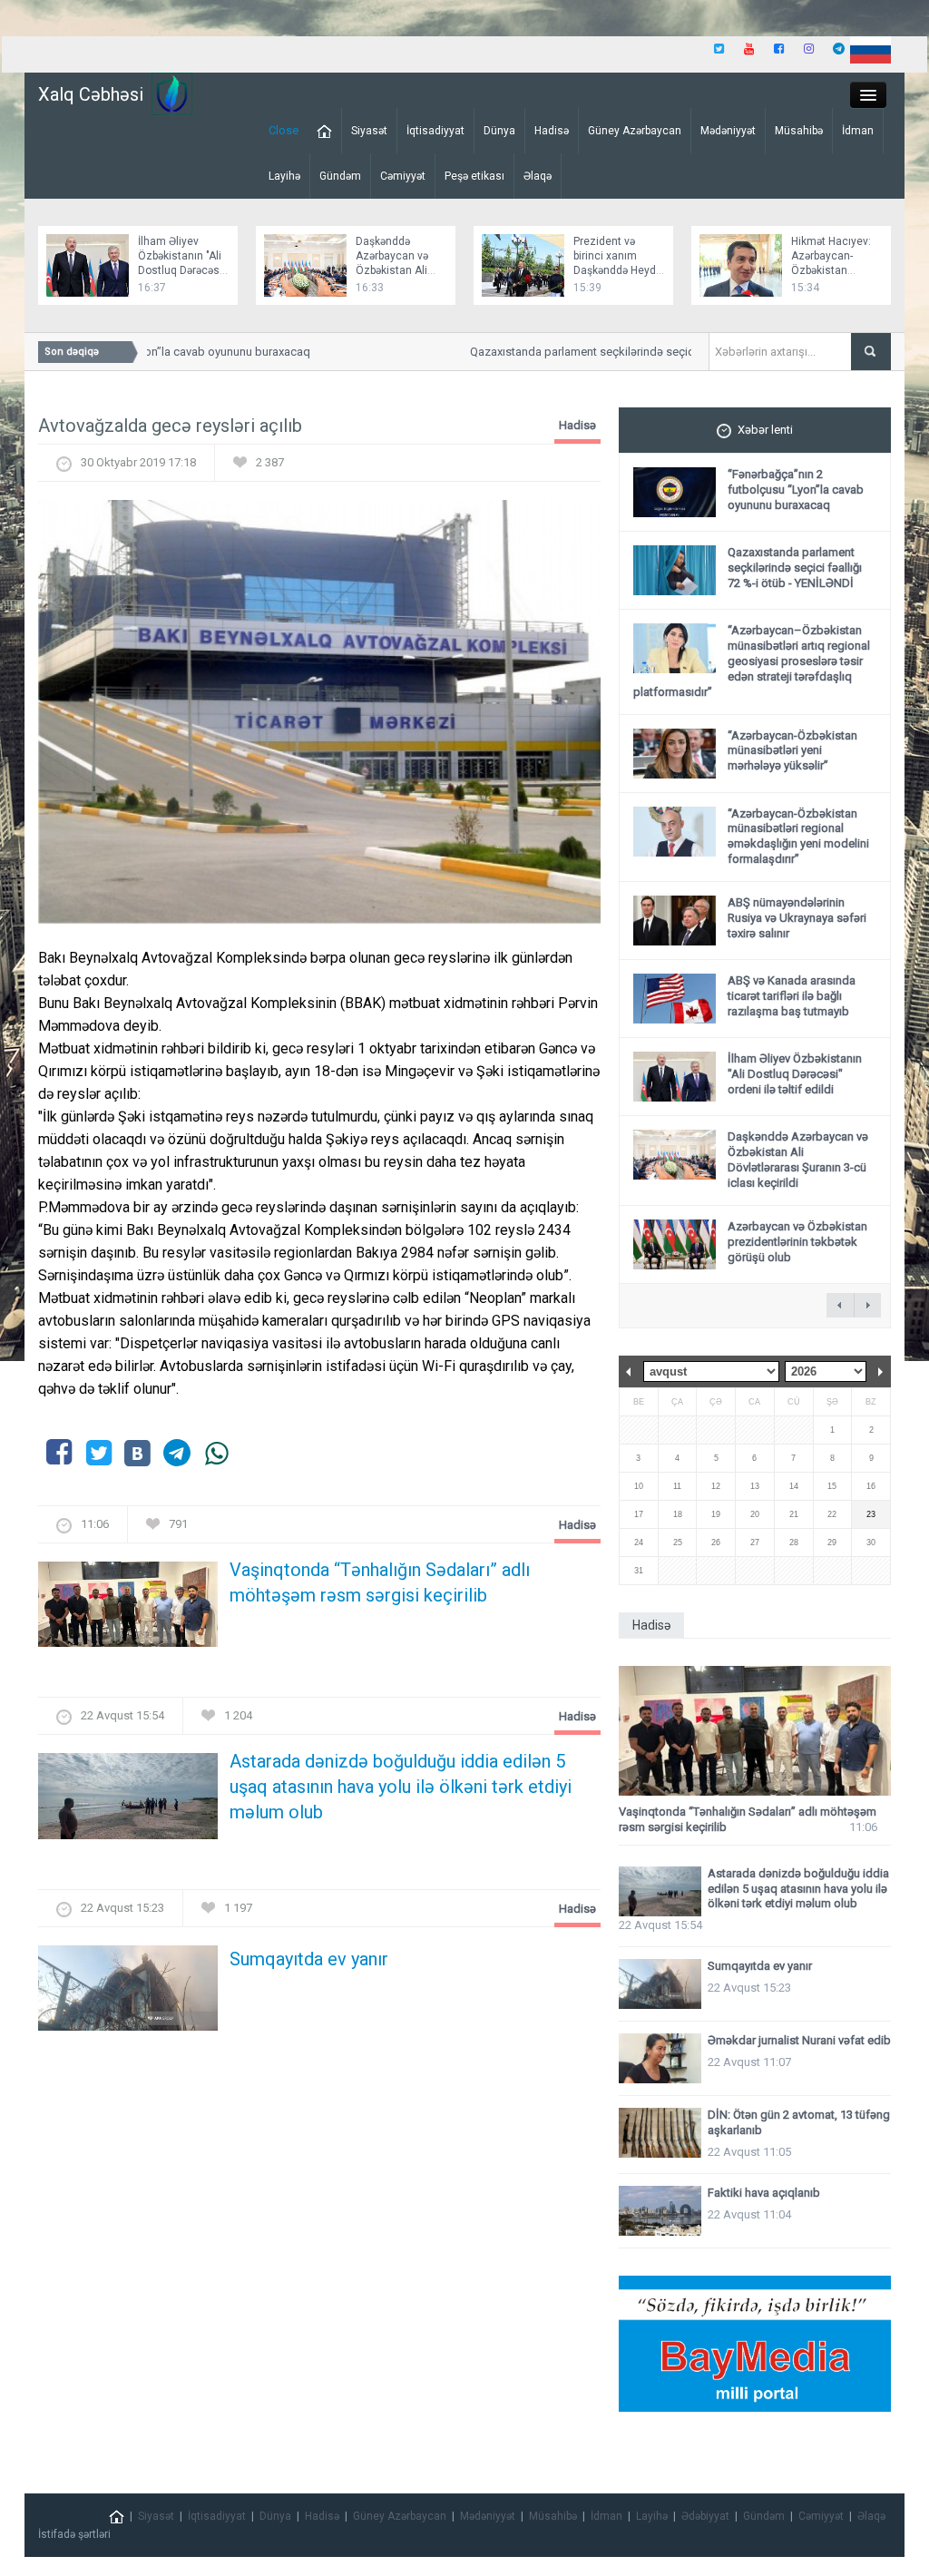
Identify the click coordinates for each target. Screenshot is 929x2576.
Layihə (284, 176)
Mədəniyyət (728, 131)
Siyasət (369, 131)
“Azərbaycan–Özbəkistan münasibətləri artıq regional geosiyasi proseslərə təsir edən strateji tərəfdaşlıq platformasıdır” (752, 661)
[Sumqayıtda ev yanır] (128, 1994)
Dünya (499, 131)
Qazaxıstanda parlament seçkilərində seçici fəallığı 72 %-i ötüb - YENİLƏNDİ (645, 352)
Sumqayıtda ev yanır (309, 1959)
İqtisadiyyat (435, 131)
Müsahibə (799, 131)
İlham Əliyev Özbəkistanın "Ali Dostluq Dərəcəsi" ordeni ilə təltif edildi (182, 270)
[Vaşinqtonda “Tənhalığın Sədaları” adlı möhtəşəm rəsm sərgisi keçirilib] (128, 1610)
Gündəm (340, 176)
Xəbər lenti (765, 430)
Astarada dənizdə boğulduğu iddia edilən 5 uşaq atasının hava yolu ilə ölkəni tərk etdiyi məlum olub (401, 1787)
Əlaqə (538, 176)
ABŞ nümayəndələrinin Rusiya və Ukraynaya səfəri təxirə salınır (797, 918)
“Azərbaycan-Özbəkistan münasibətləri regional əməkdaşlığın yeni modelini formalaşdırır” (798, 837)
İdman (858, 131)
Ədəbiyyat (705, 2516)
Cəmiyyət (403, 176)
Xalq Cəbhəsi (91, 94)
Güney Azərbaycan (635, 131)
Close (284, 130)
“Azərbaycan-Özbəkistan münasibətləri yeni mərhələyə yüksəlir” (792, 751)
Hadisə (552, 131)
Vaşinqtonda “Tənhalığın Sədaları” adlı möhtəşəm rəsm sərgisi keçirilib (380, 1582)
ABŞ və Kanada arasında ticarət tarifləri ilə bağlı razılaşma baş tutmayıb (792, 996)
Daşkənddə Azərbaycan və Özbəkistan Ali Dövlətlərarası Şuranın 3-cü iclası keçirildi (798, 1160)
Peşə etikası (474, 176)
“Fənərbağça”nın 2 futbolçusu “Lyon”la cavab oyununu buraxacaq (796, 490)
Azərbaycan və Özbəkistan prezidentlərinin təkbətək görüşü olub (797, 1242)
